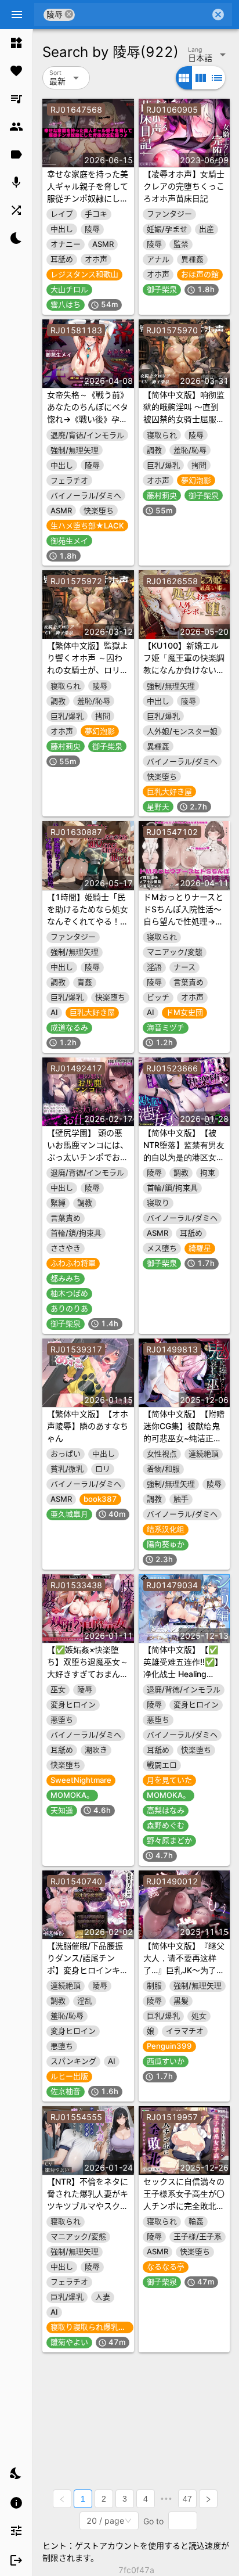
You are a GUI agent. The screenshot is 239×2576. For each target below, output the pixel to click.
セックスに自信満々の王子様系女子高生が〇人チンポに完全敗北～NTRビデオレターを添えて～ (184, 2206)
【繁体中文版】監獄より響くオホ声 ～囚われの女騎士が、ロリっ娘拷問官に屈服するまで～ (88, 670)
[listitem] (16, 43)
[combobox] (142, 15)
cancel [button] (69, 14)
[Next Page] (208, 2499)
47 (187, 2499)
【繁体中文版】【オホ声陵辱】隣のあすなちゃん (88, 1426)
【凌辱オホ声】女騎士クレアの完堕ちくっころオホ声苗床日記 (184, 186)
